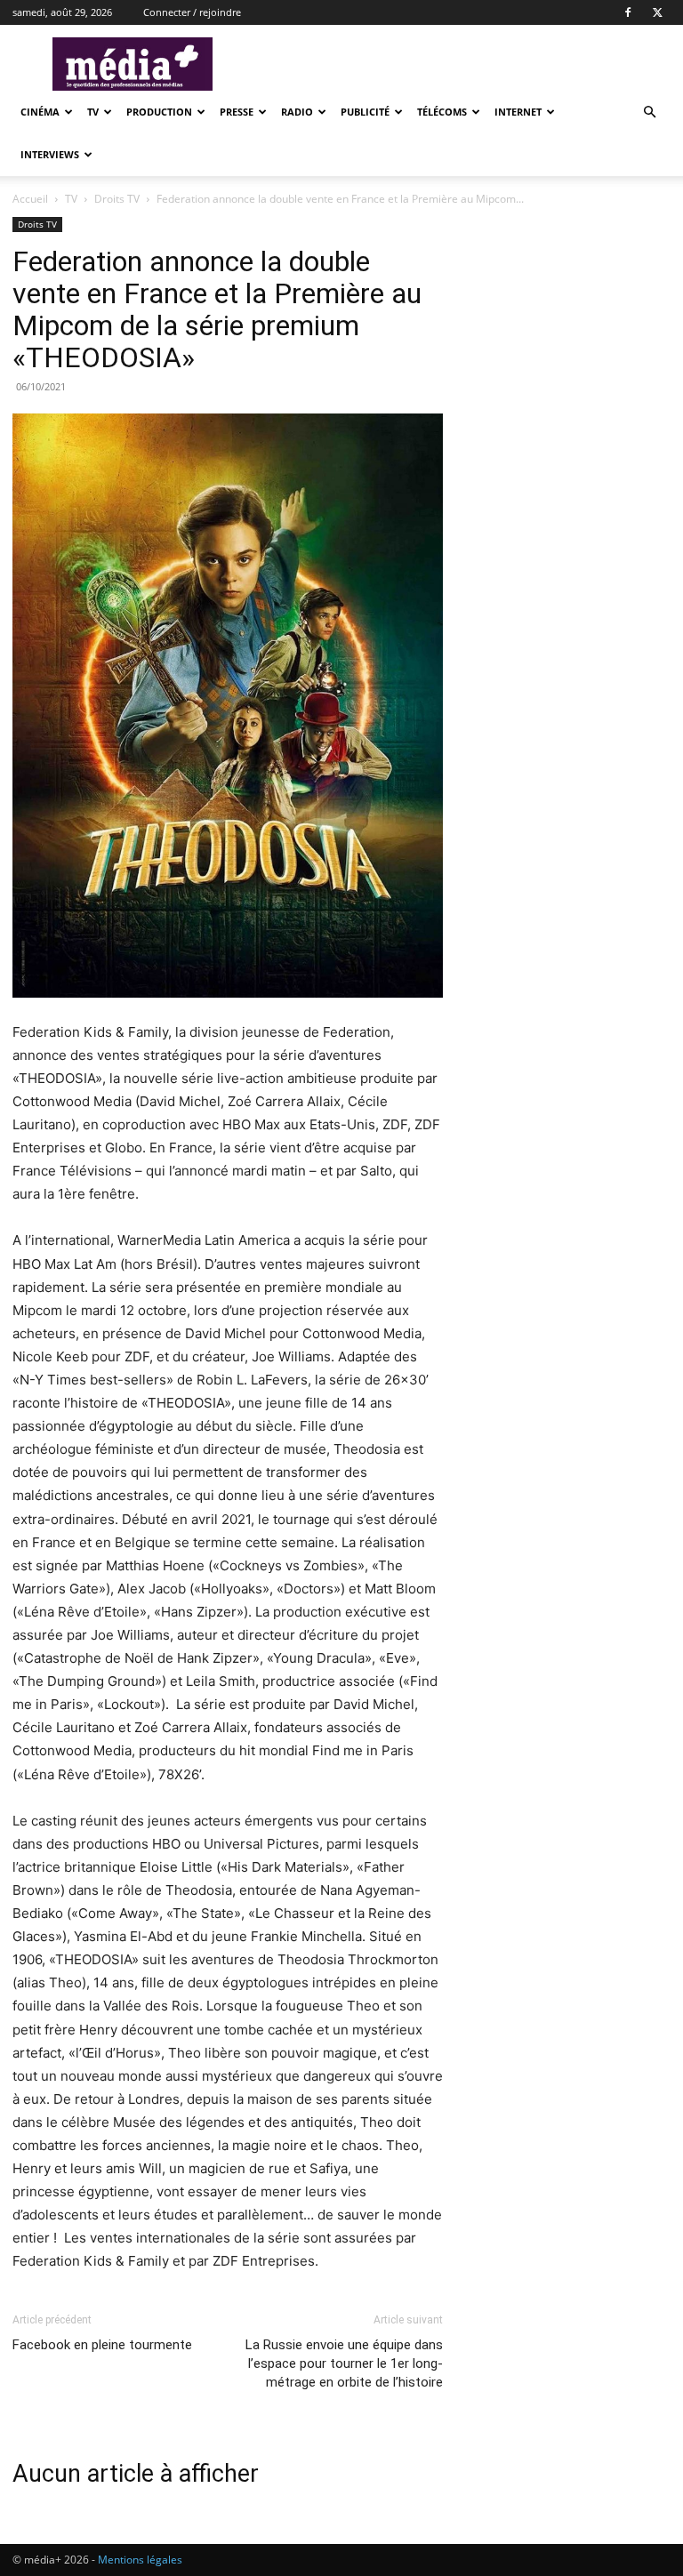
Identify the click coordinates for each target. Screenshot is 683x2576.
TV (93, 112)
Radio (297, 112)
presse (237, 112)
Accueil (30, 199)
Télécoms (442, 112)
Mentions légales (140, 2560)
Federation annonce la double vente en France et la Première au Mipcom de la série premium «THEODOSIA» (217, 309)
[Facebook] (628, 12)
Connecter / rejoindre (192, 12)
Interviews (50, 154)
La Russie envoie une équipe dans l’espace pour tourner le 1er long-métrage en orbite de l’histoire (344, 2363)
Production (159, 112)
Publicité (365, 112)
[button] (649, 112)
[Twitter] (657, 12)
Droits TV (117, 199)
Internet (518, 112)
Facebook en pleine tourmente (102, 2345)
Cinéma (40, 112)
